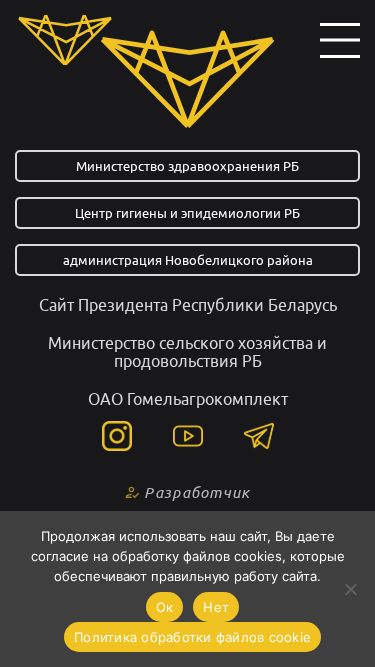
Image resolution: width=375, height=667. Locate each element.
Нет (216, 607)
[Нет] (350, 589)
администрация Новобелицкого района (188, 260)
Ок (165, 607)
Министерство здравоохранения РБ (187, 166)
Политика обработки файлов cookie (192, 637)
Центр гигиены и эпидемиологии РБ (187, 213)
